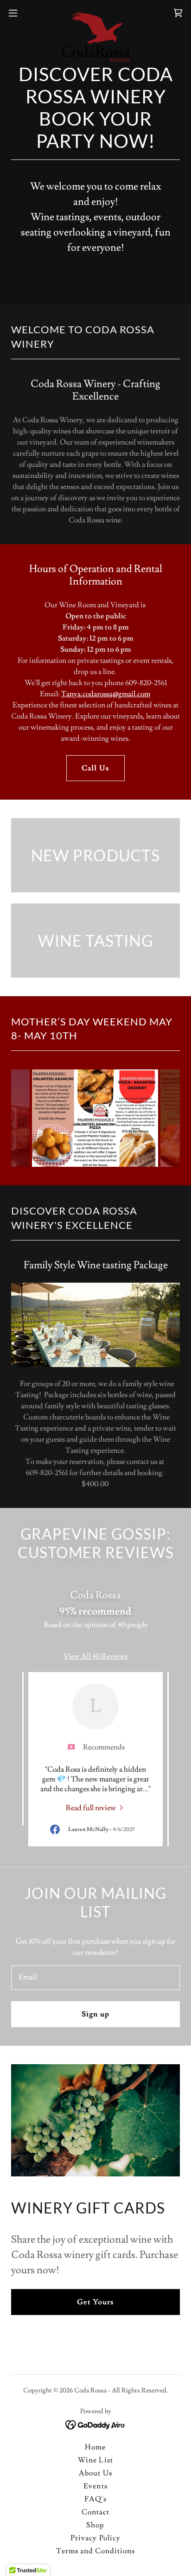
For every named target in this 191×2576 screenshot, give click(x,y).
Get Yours (95, 2302)
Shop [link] (95, 2525)
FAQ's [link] (95, 2499)
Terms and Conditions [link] (95, 2551)
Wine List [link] (95, 2460)
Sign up (95, 2014)
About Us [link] (95, 2473)
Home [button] (95, 2447)
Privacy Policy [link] (95, 2538)
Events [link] (95, 2486)
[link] (95, 13)
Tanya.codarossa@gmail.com (106, 694)
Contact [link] (95, 2512)
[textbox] (95, 1978)
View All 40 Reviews (95, 1656)
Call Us (95, 768)
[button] (17, 13)
